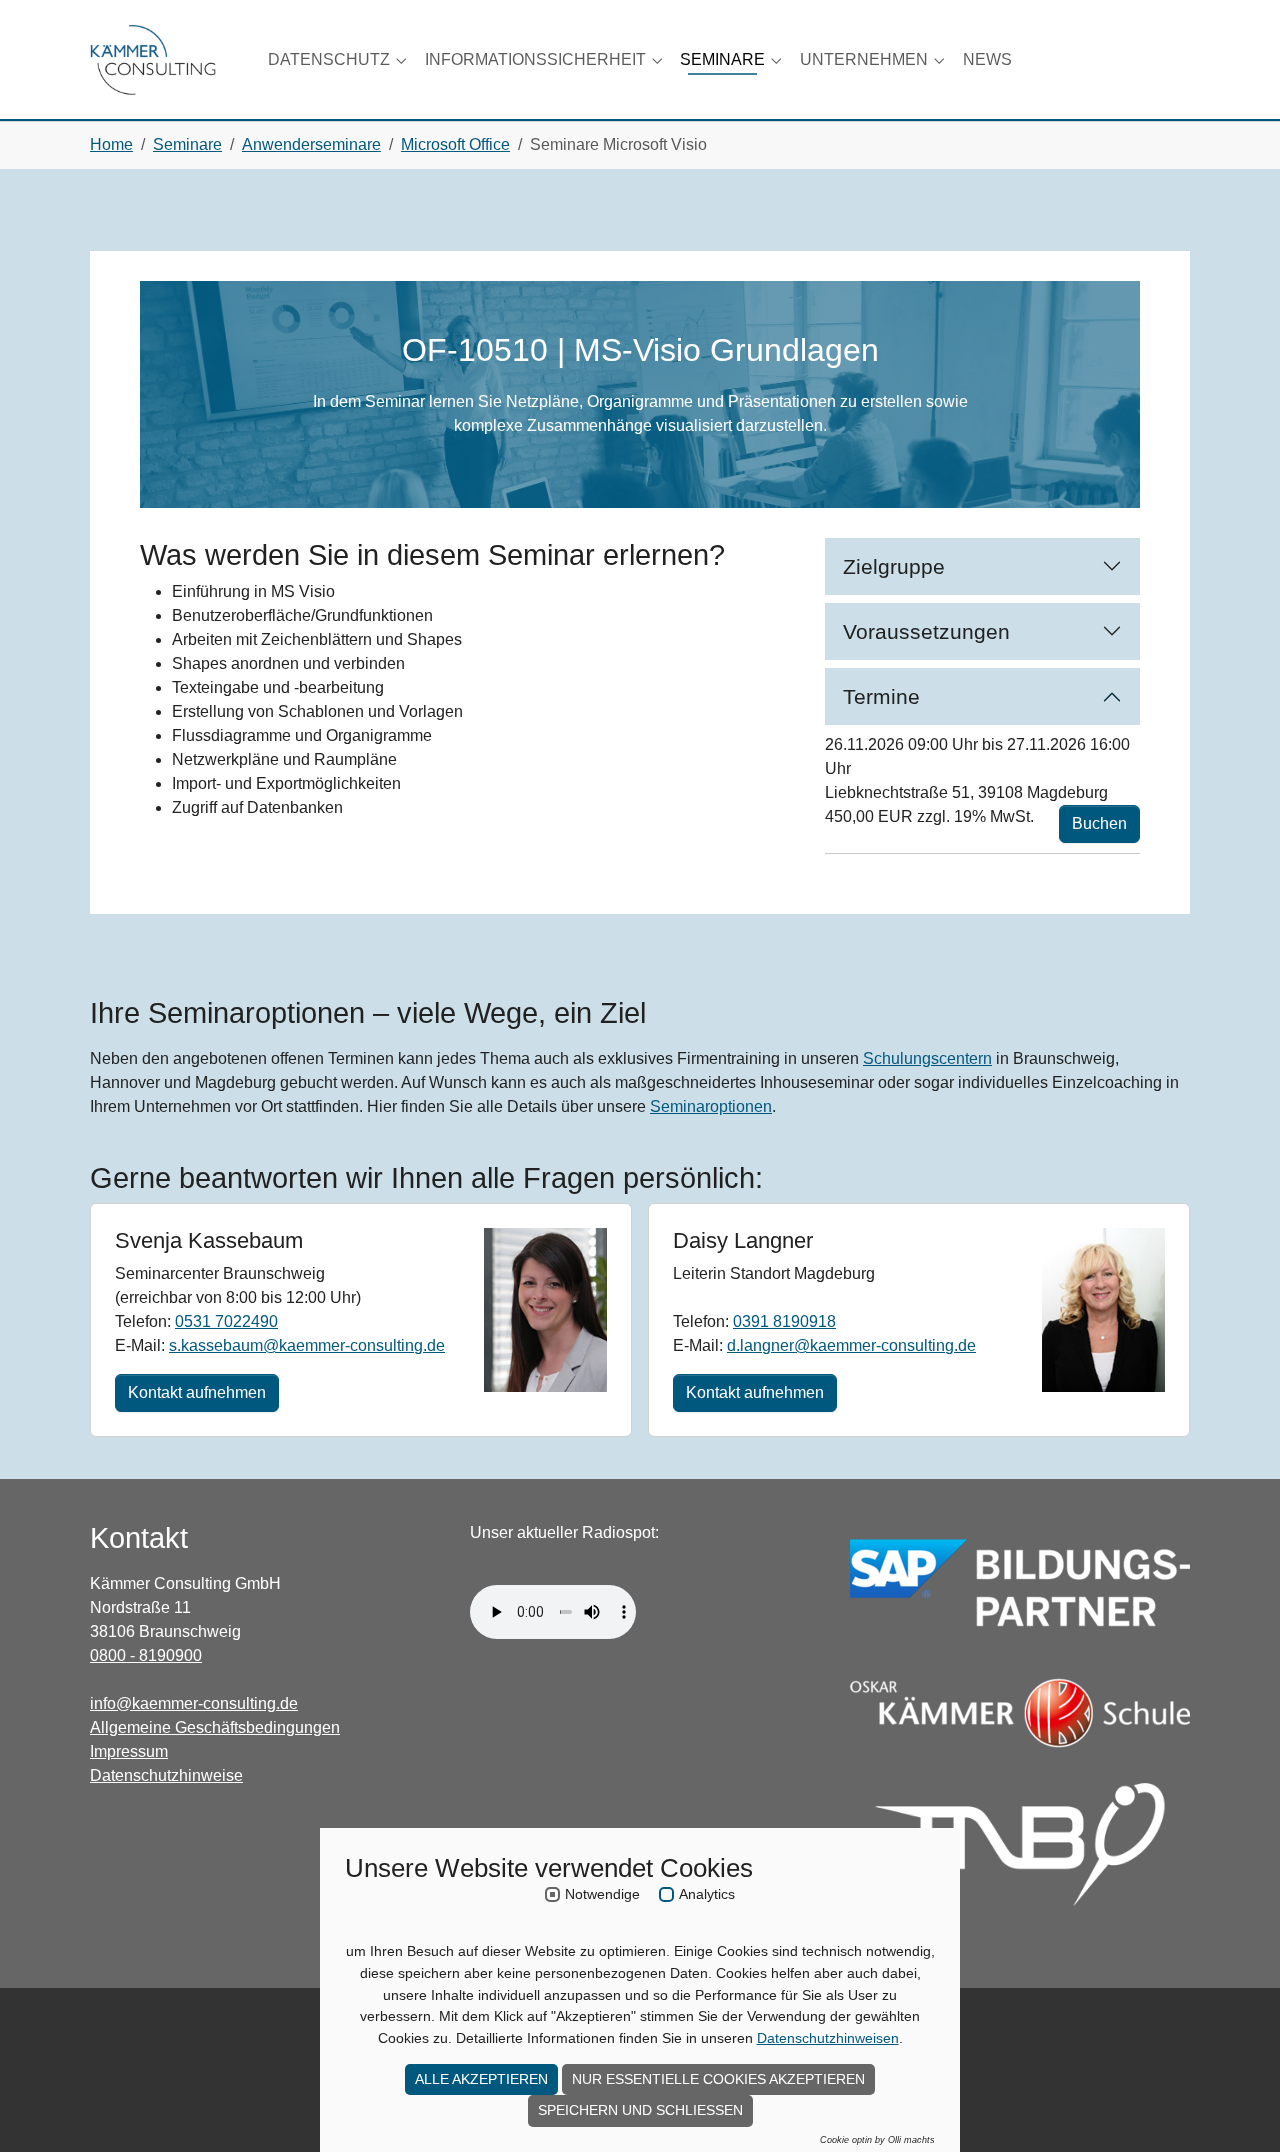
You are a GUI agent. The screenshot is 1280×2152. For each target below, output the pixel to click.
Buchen (1099, 823)
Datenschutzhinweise (166, 1775)
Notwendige (602, 1894)
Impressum (129, 1751)
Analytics (707, 1894)
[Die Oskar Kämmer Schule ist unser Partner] (1020, 1713)
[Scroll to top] (1236, 2108)
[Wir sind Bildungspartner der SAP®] (1020, 1582)
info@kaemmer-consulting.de (194, 1703)
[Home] (153, 59)
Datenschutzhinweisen (828, 2038)
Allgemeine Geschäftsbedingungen (215, 1727)
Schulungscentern (927, 1058)
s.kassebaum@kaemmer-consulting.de (307, 1345)
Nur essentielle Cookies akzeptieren (718, 2079)
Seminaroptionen (711, 1106)
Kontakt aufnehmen (197, 1392)
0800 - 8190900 (146, 1655)
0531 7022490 (226, 1321)
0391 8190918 (784, 1321)
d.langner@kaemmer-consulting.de (851, 1345)
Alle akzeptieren (481, 2079)
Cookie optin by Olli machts (877, 2140)
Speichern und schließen (640, 2110)
